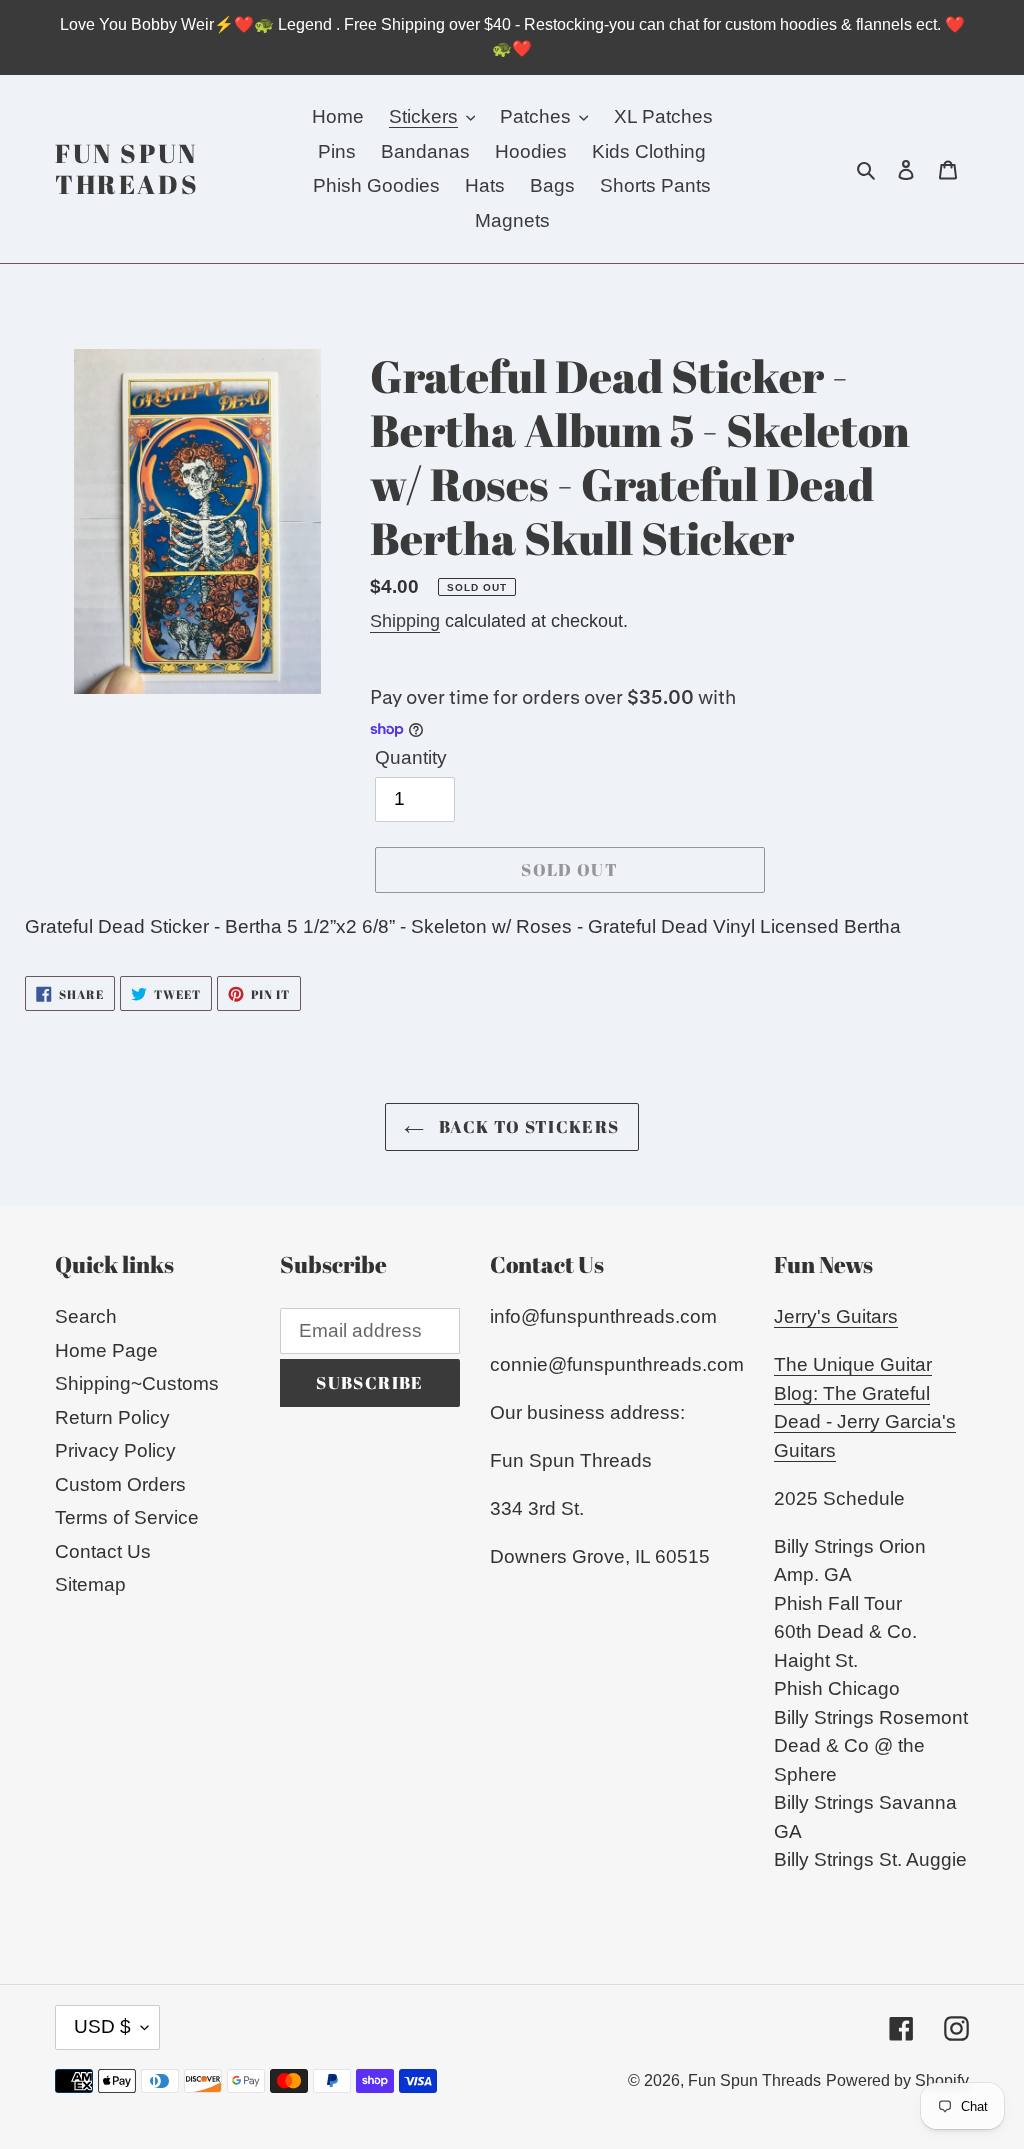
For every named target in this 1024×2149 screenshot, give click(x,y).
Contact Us (103, 1551)
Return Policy (112, 1417)
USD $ (102, 2026)
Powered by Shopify (897, 2080)
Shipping (405, 621)
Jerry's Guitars (836, 1316)
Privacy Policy (115, 1450)
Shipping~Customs (137, 1383)
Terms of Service (127, 1517)
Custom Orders (120, 1484)
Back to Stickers (526, 1126)
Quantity (411, 757)
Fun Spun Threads (127, 169)
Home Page (106, 1350)
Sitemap (90, 1584)
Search (86, 1316)
